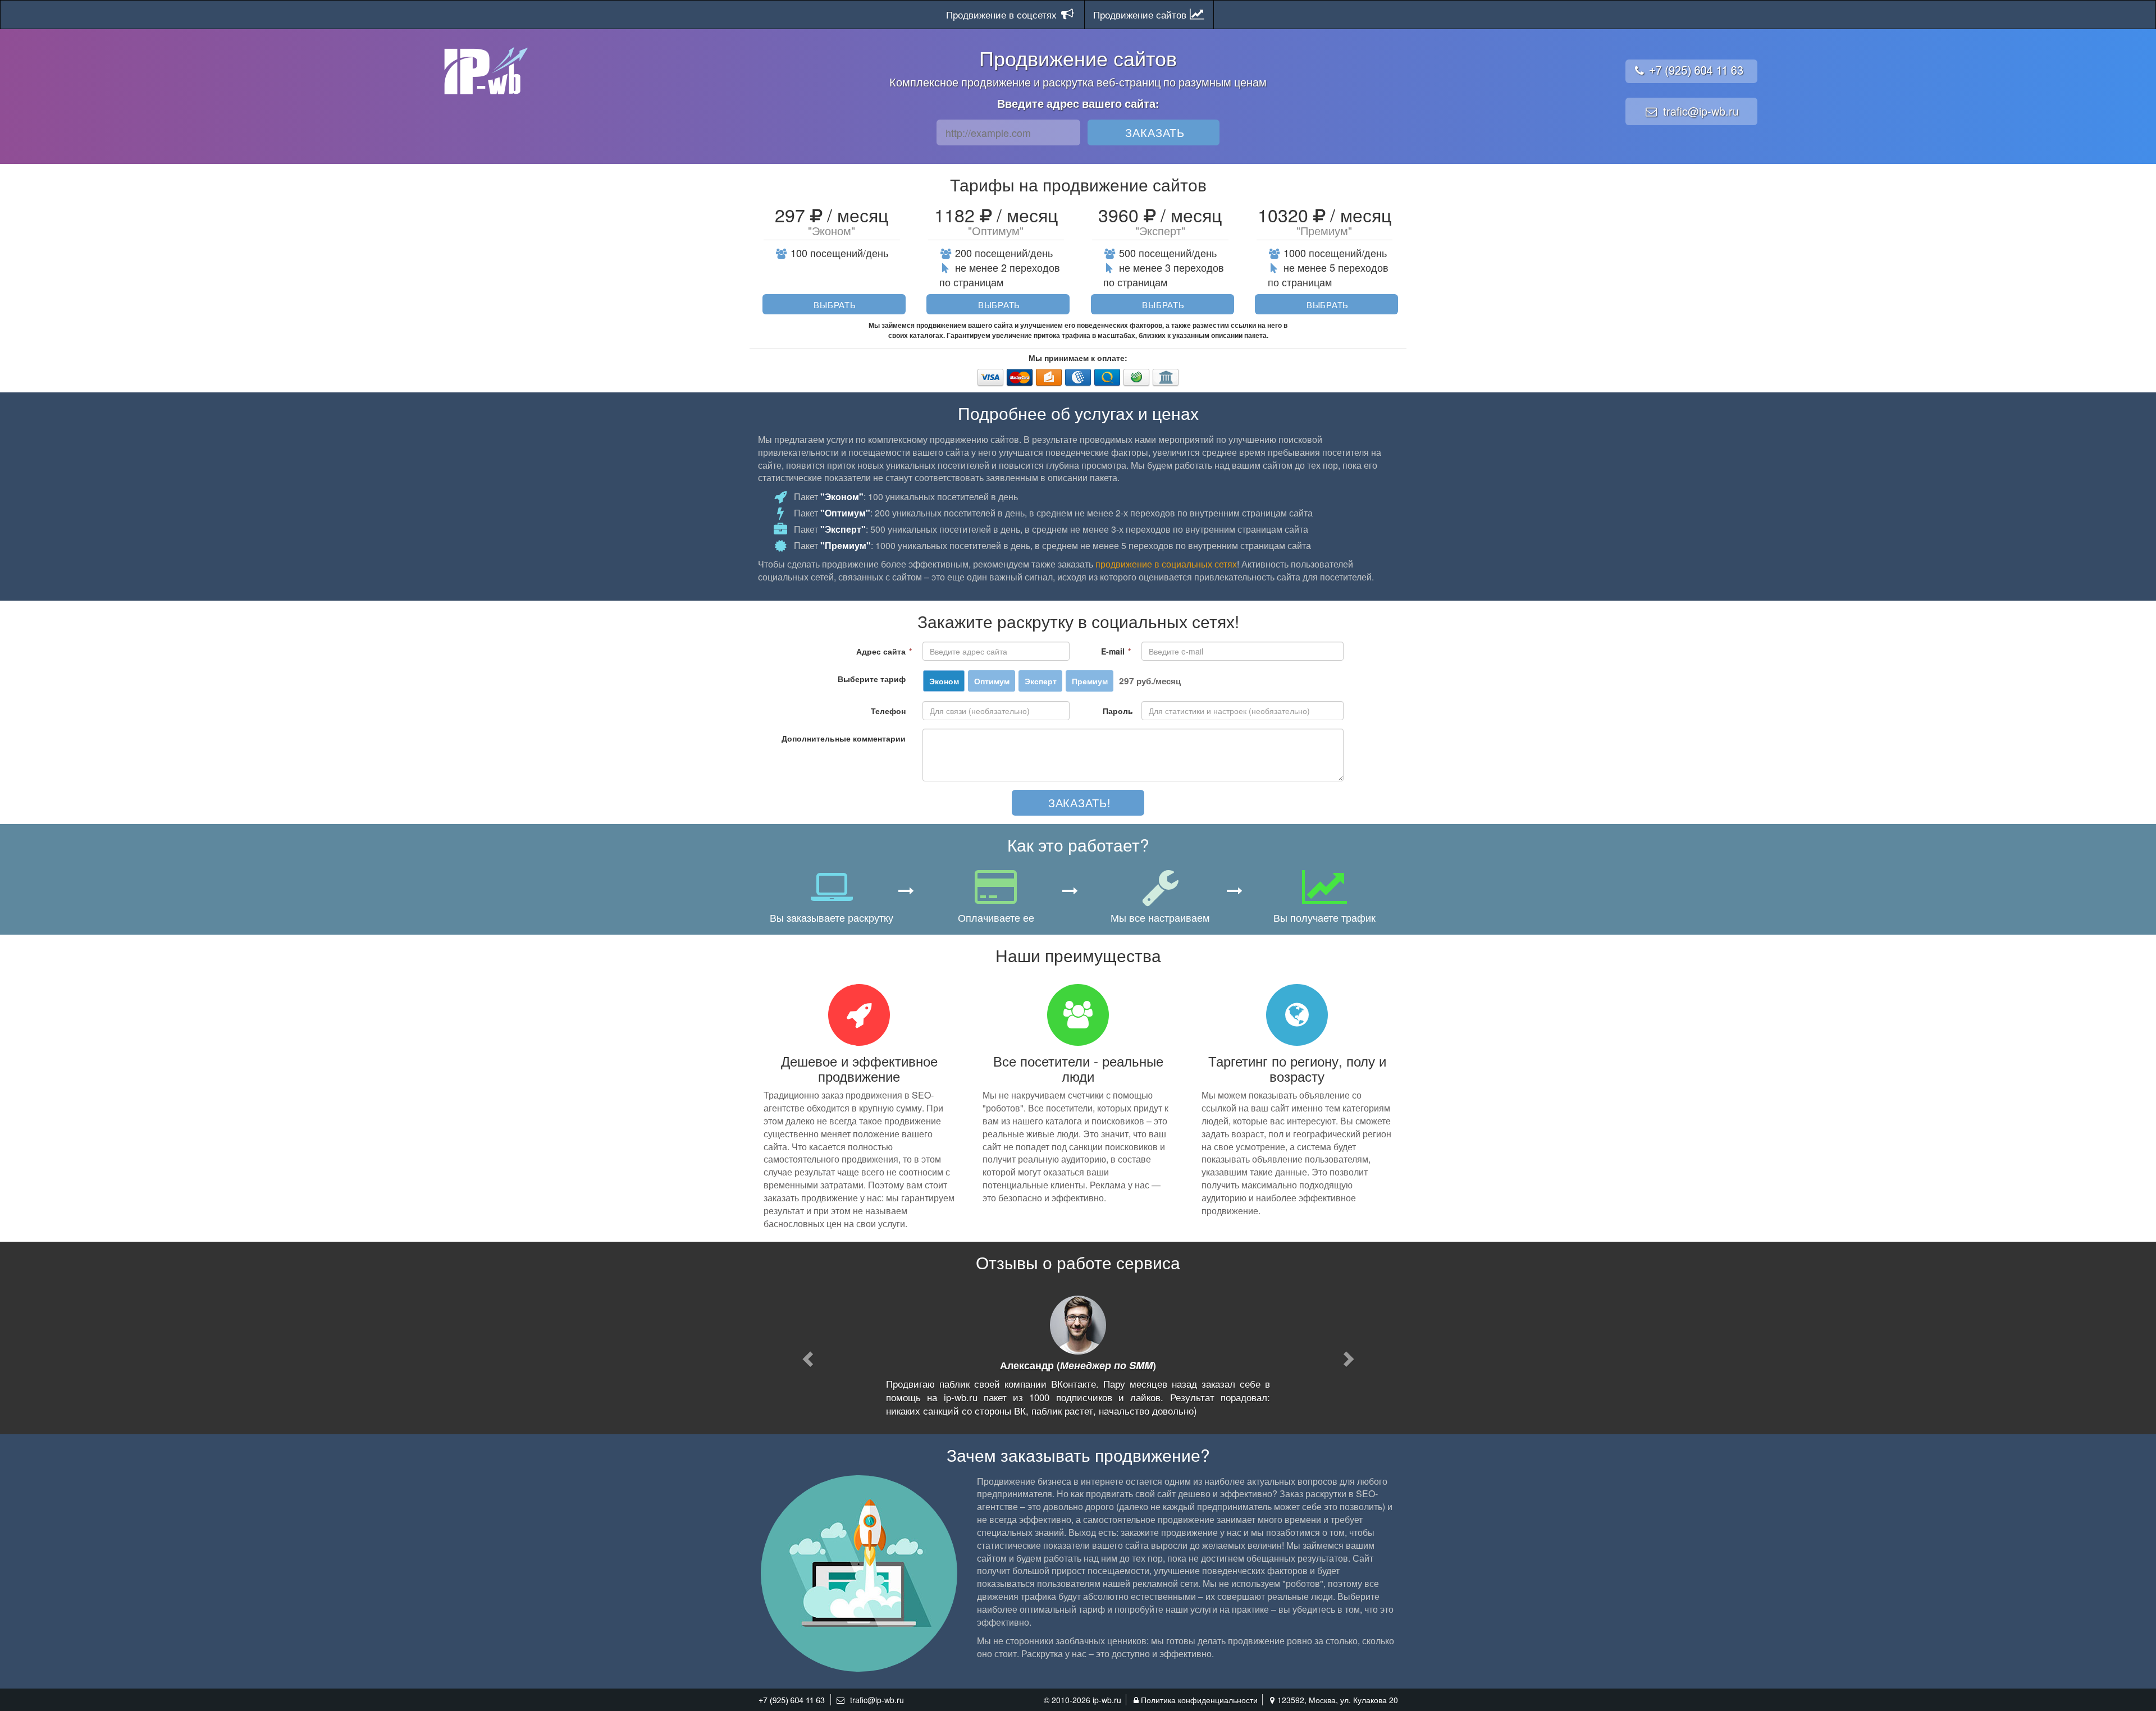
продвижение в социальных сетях (1166, 564)
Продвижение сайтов (1141, 14)
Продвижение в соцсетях (1003, 14)
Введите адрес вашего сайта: (1078, 103)
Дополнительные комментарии (844, 738)
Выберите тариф (872, 679)
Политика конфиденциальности (1199, 1700)
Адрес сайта (884, 651)
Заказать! (1080, 802)
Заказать (1155, 132)
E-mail (1116, 651)
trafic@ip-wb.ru (1701, 111)
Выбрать (835, 304)
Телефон (888, 711)
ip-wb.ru (1107, 1700)
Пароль (1118, 711)
